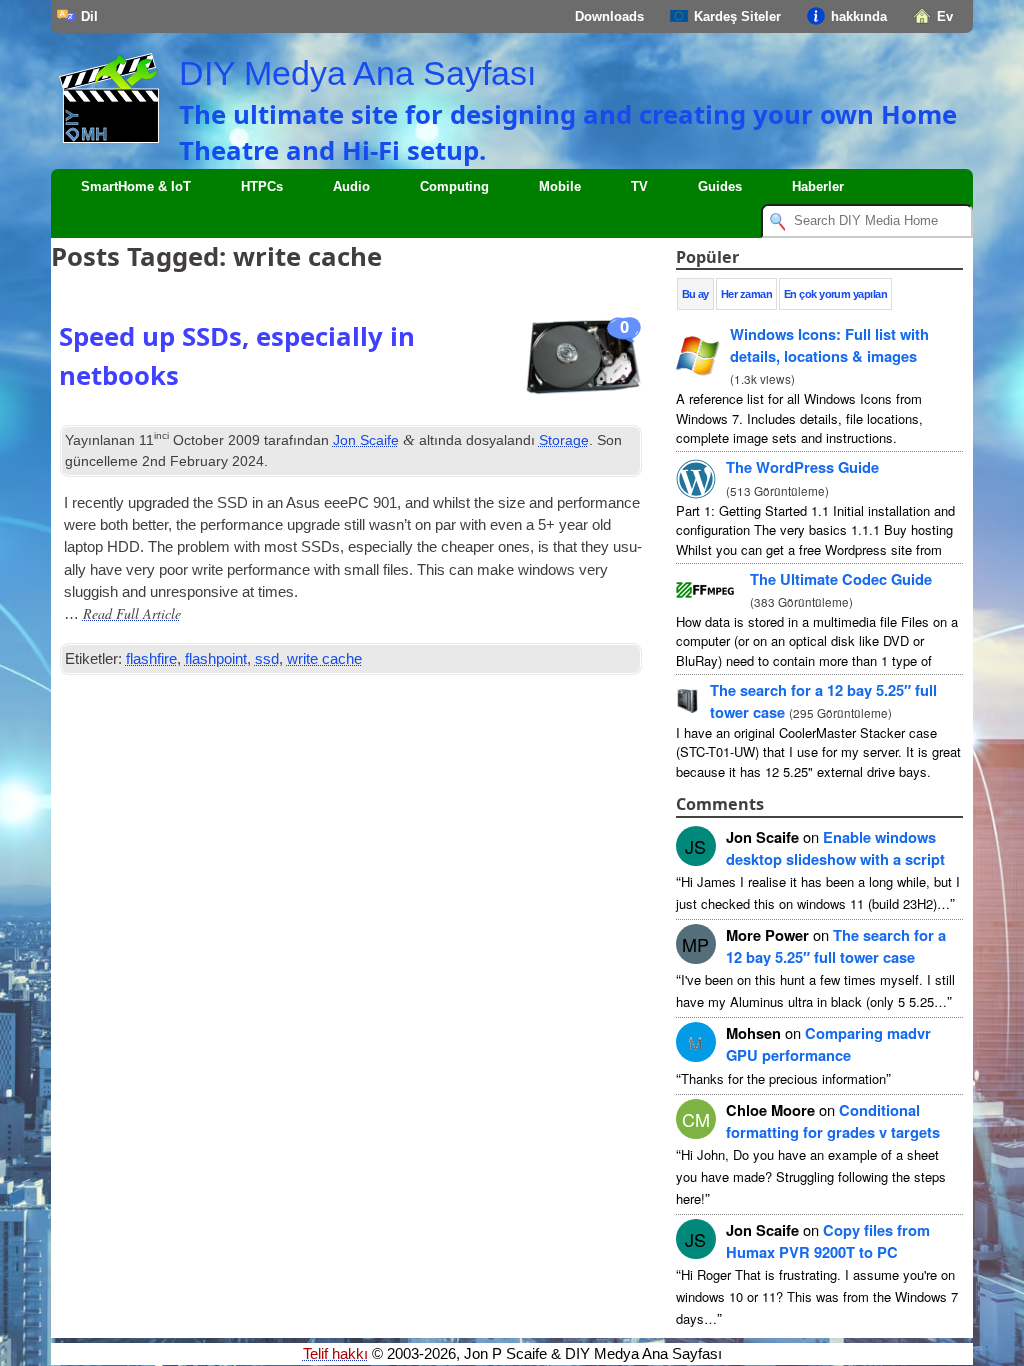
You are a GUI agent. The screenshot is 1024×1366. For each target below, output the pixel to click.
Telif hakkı (335, 1354)
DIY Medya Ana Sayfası (357, 73)
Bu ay (695, 294)
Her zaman (746, 294)
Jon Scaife (366, 440)
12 (836, 946)
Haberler (818, 186)
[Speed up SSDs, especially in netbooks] (583, 362)
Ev (945, 16)
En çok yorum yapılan (835, 294)
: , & (829, 345)
